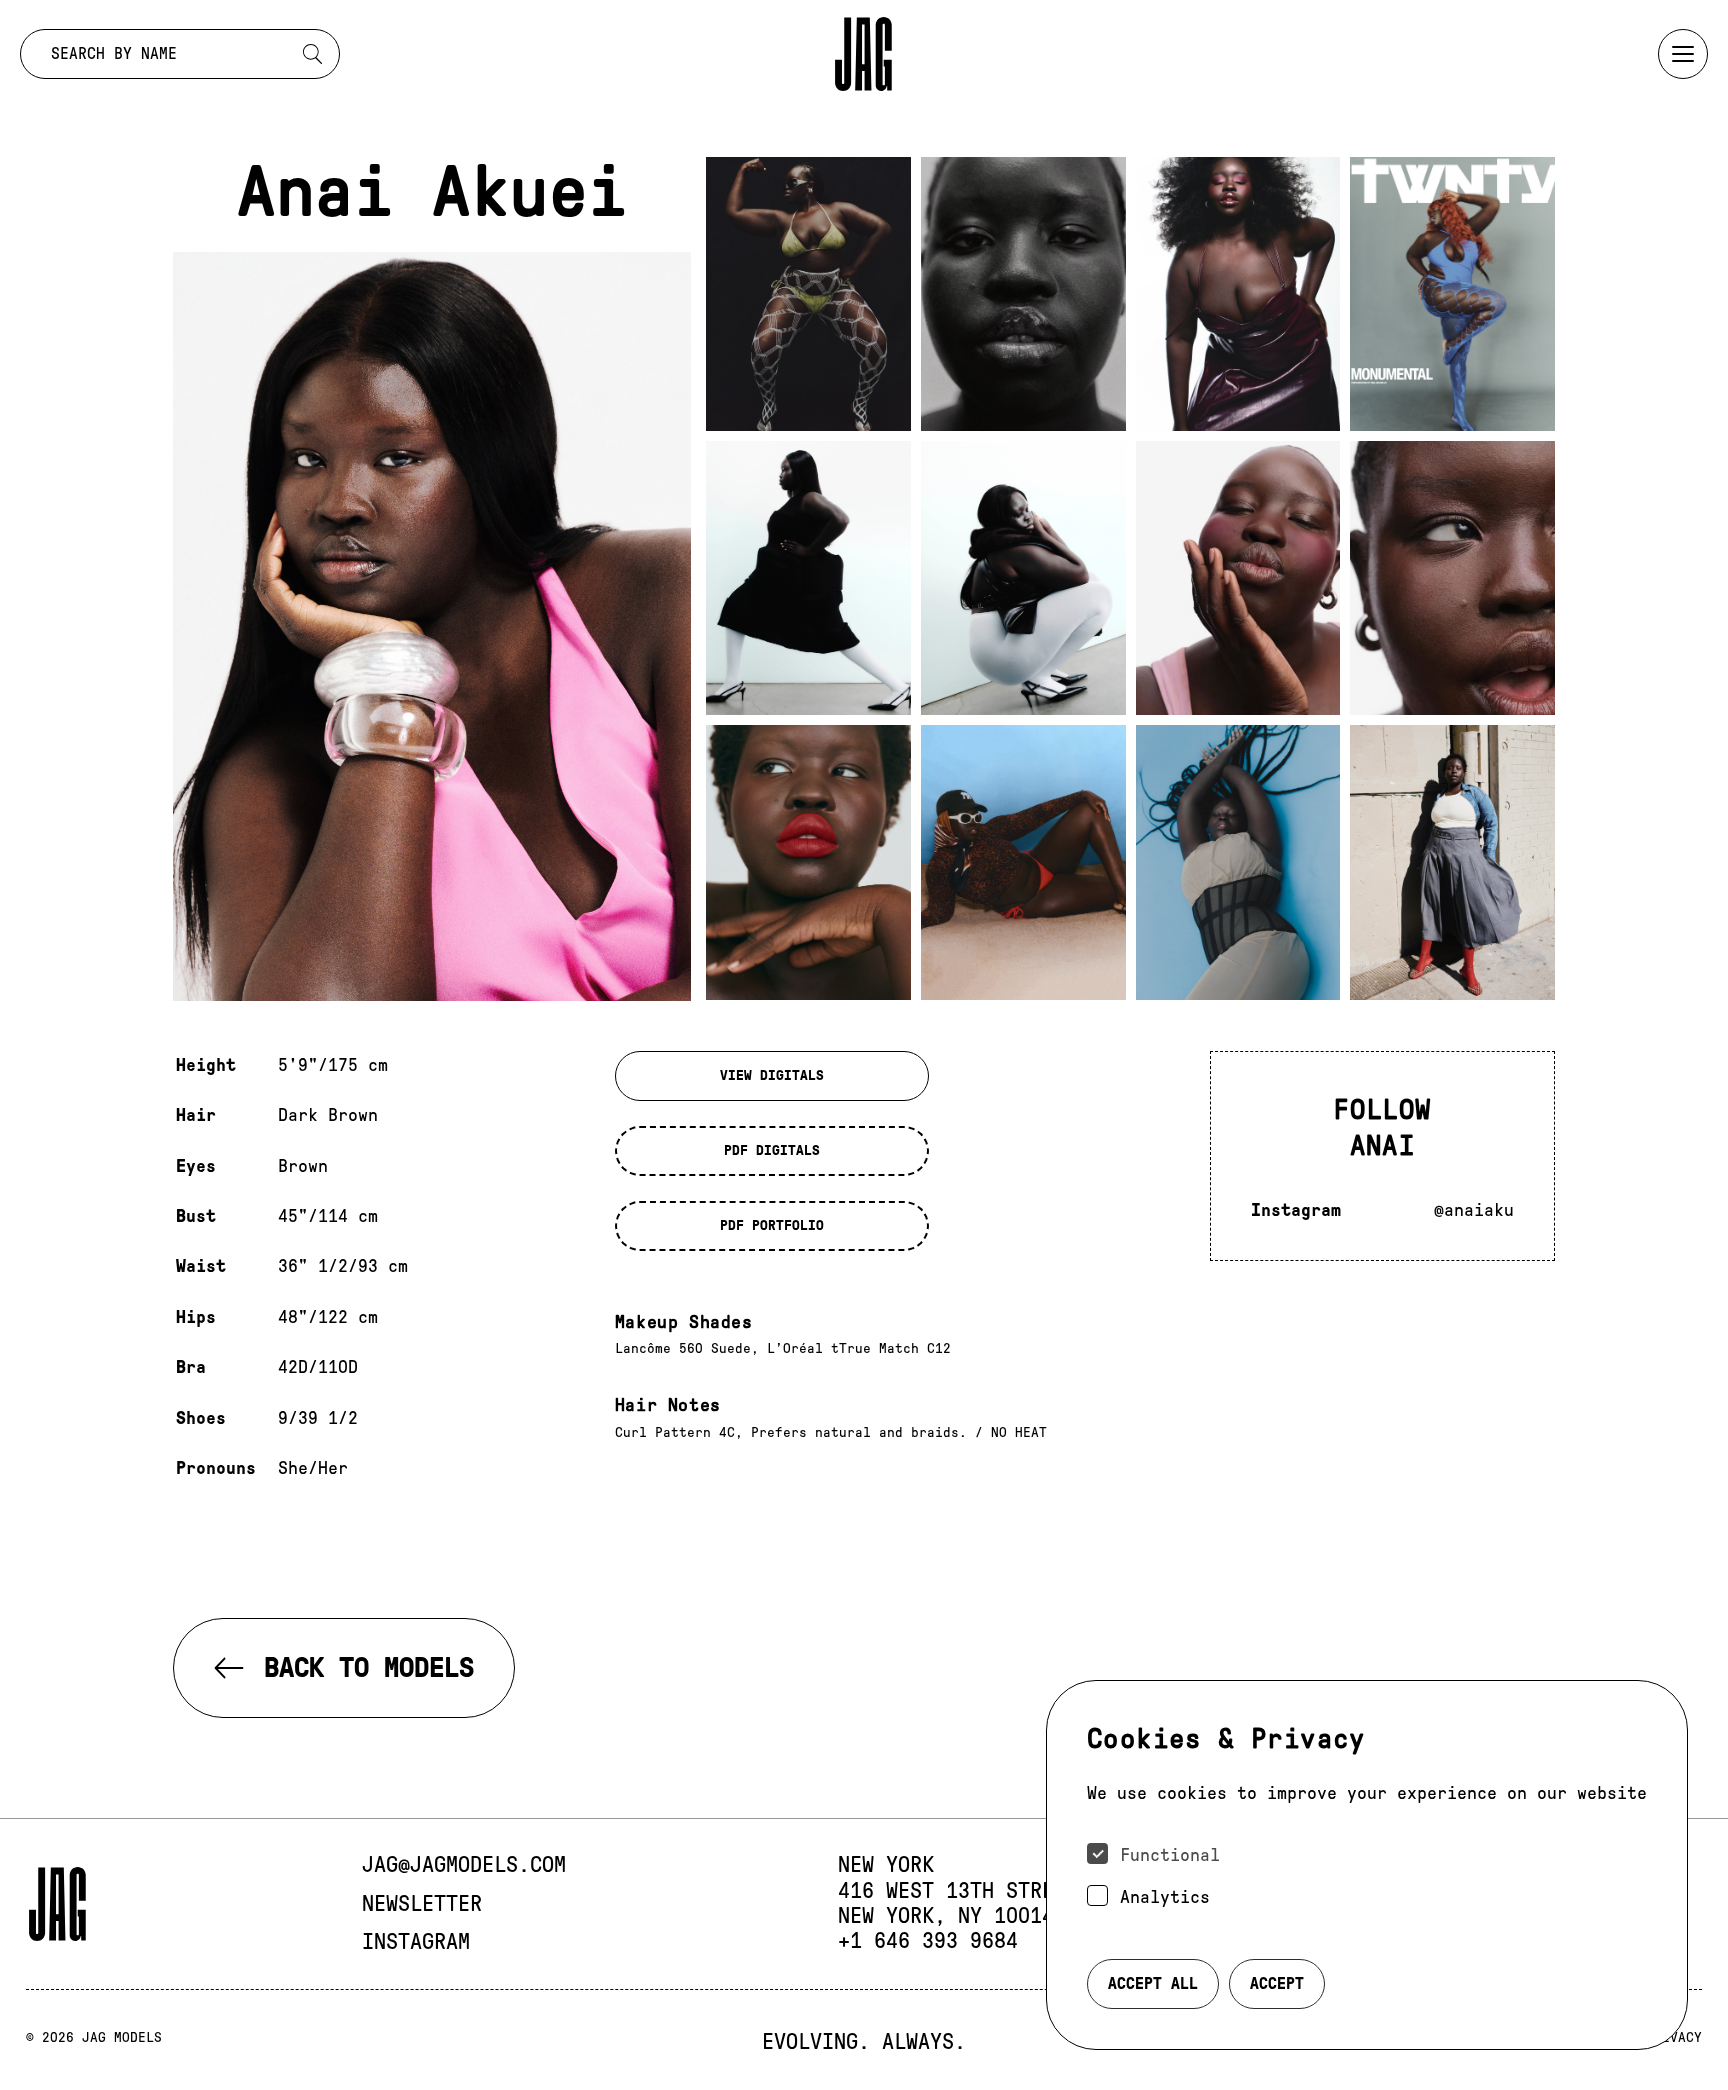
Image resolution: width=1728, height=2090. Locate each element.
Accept (1277, 1983)
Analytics (1165, 1897)
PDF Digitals (772, 1150)
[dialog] (1367, 1865)
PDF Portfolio (772, 1225)
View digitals (772, 1075)
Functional (1170, 1855)
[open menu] (1683, 54)
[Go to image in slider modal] (808, 294)
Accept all (1153, 1983)
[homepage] (864, 54)
